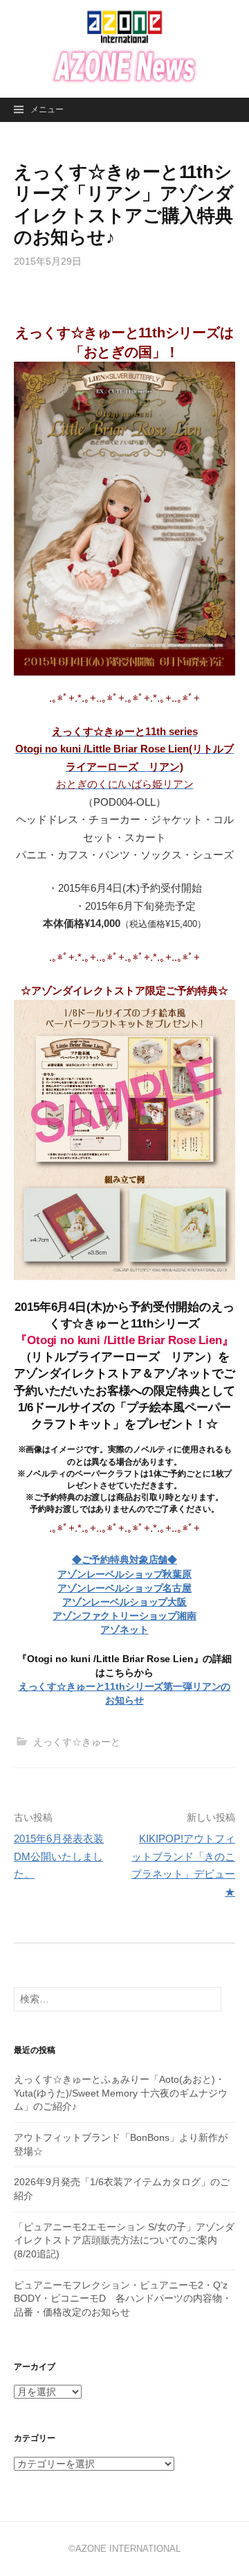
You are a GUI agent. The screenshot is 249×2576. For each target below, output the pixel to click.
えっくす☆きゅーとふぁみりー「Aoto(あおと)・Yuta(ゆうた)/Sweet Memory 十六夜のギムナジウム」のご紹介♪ (121, 2093)
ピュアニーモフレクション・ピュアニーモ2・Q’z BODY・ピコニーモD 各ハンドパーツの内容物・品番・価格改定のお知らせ (123, 2299)
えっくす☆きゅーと (77, 1742)
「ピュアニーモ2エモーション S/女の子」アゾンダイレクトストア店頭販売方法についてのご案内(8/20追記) (124, 2240)
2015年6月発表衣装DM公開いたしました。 (59, 1856)
